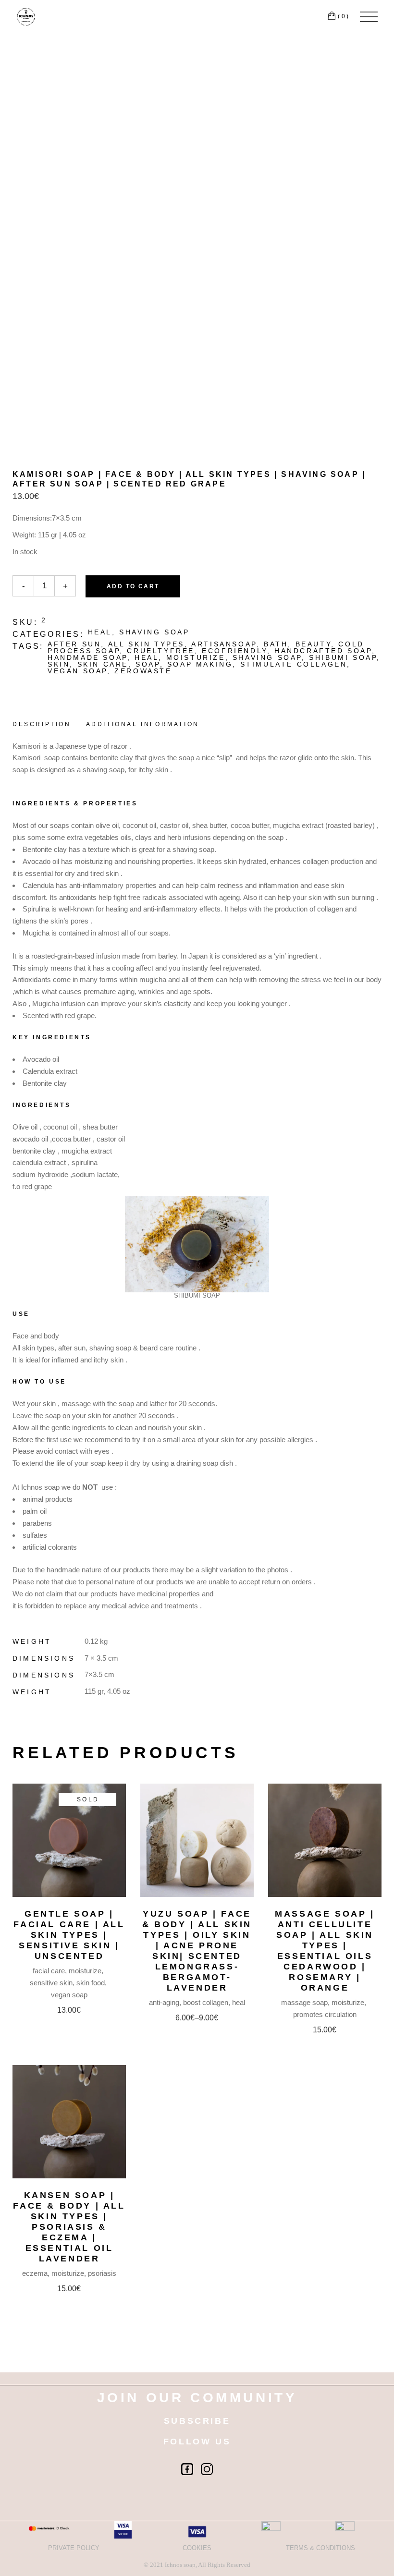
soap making (200, 664)
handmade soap (87, 657)
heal (100, 632)
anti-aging (164, 2002)
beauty (314, 644)
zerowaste (143, 671)
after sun (74, 644)
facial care (49, 1971)
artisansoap (224, 644)
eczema (35, 2273)
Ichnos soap (180, 2565)
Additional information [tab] (143, 724)
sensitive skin (51, 1983)
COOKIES (197, 2548)
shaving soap (154, 632)
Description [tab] (42, 724)
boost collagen (206, 2002)
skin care (103, 664)
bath (276, 644)
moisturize (196, 657)
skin (59, 664)
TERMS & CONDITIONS (320, 2548)
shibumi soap (343, 657)
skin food (91, 1983)
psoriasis (102, 2273)
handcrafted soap (323, 651)
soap (148, 664)
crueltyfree (161, 651)
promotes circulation (325, 2014)
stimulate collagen (294, 664)
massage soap (304, 2002)
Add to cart (133, 586)
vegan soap (77, 671)
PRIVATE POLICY (74, 2548)
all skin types (146, 644)
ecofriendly (234, 651)
